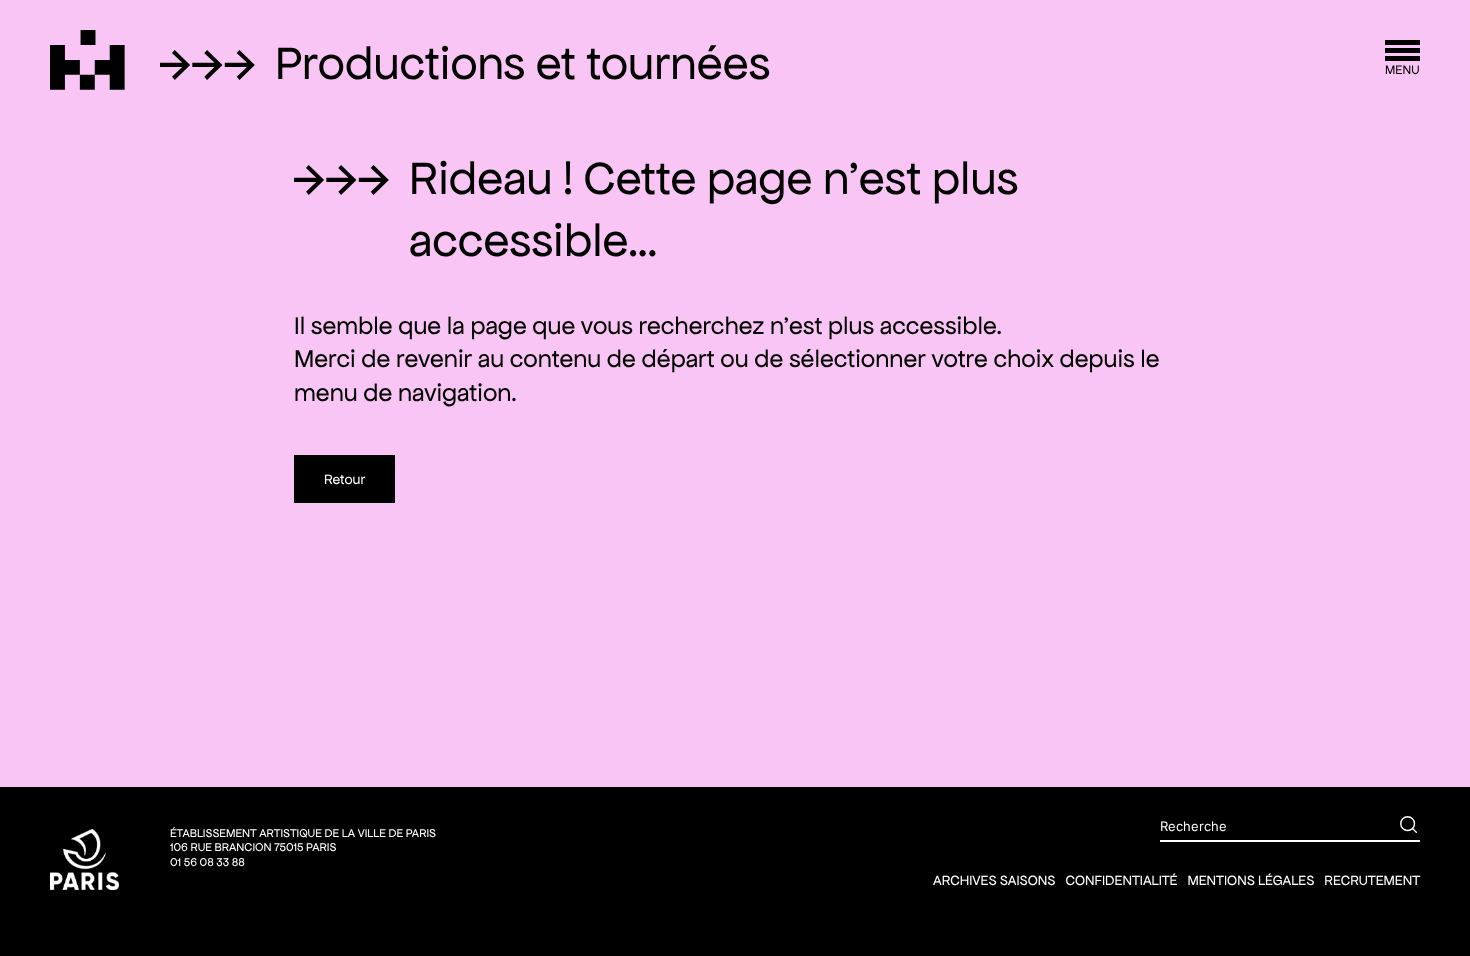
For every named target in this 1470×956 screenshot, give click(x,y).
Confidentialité (1121, 880)
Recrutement (1372, 880)
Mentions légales (1250, 880)
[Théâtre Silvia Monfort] (87, 60)
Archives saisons (994, 880)
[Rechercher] (1394, 827)
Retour (344, 479)
